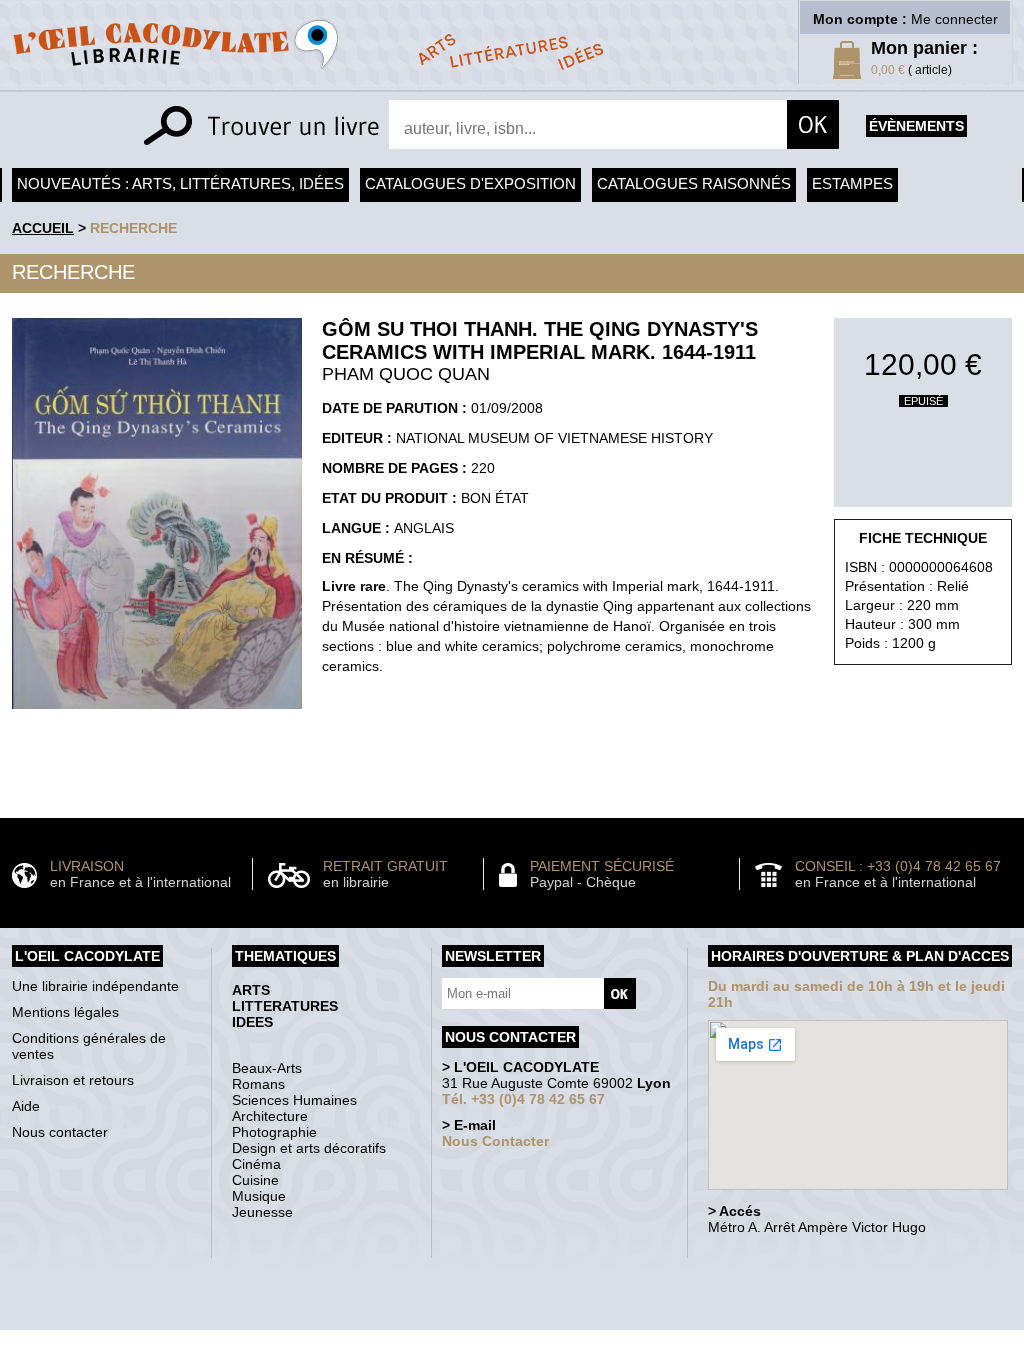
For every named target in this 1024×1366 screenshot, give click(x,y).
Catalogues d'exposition (470, 183)
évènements (916, 126)
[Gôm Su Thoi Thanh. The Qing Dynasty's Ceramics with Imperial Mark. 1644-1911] (157, 714)
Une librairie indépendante (95, 986)
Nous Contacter (495, 1141)
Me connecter (954, 19)
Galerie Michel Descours (507, 1319)
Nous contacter (60, 1132)
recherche (133, 228)
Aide (26, 1106)
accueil (43, 228)
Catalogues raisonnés (694, 183)
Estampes (852, 183)
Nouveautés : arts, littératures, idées (180, 183)
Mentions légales (65, 1012)
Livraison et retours (73, 1080)
